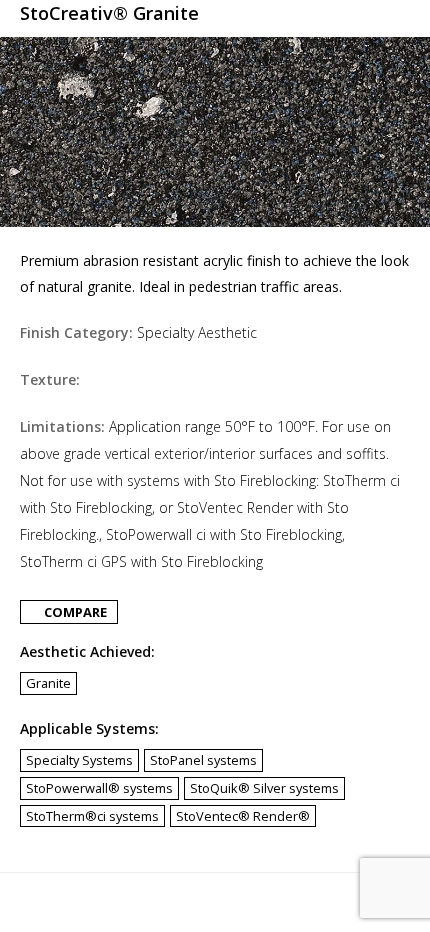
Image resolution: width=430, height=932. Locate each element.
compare (74, 612)
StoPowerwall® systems (99, 788)
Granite (48, 683)
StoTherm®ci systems (92, 816)
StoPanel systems (203, 760)
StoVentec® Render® (243, 816)
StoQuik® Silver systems (264, 788)
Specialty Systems (79, 760)
